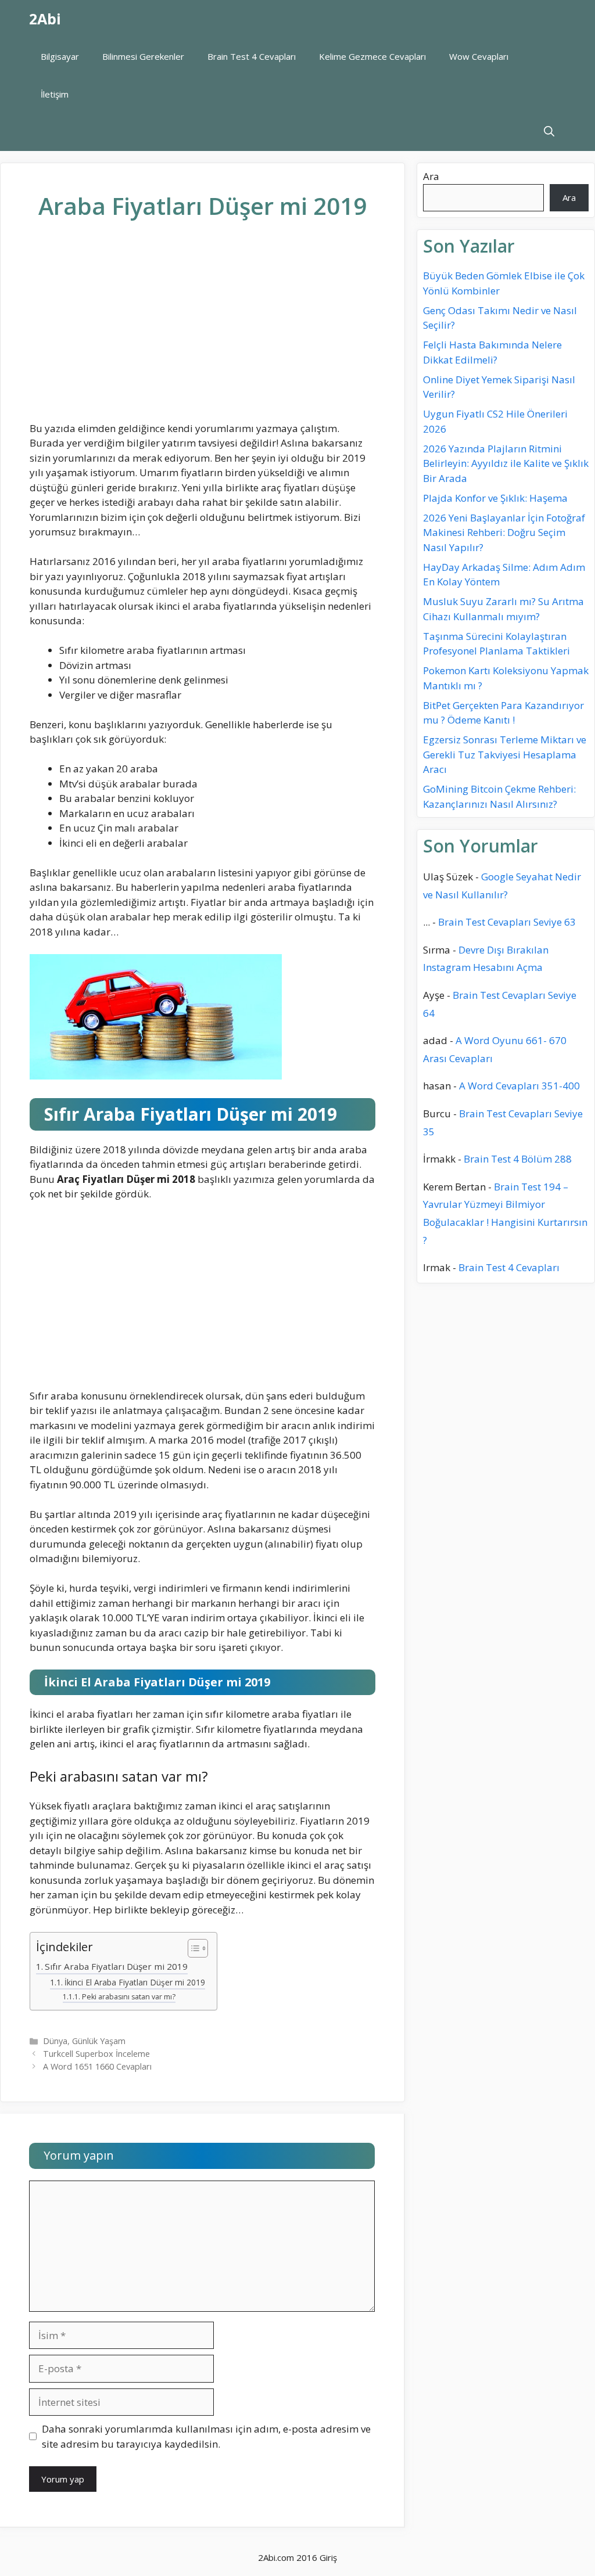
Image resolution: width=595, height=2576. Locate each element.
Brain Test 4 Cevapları (252, 56)
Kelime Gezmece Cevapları (372, 56)
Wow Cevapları (479, 56)
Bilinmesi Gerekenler (143, 56)
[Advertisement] (202, 330)
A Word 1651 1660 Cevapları (97, 2066)
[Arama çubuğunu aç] (549, 132)
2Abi (45, 19)
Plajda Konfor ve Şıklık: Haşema (495, 498)
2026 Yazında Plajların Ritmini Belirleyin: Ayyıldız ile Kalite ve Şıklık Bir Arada (506, 463)
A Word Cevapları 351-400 (519, 1086)
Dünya (55, 2041)
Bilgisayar (60, 56)
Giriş (328, 2557)
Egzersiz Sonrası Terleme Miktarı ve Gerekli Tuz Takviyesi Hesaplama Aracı (505, 754)
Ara (431, 176)
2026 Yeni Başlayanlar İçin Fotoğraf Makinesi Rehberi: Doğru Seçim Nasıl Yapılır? (504, 533)
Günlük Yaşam (99, 2041)
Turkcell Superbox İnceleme (96, 2054)
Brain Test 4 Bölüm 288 (518, 1159)
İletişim (55, 94)
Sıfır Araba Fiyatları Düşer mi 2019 (116, 1966)
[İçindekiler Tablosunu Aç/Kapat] (192, 1949)
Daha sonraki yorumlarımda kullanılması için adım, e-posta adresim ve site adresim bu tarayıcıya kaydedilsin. (206, 2436)
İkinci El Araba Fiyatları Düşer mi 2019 (135, 1982)
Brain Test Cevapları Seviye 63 (507, 922)
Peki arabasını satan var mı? (128, 1997)
